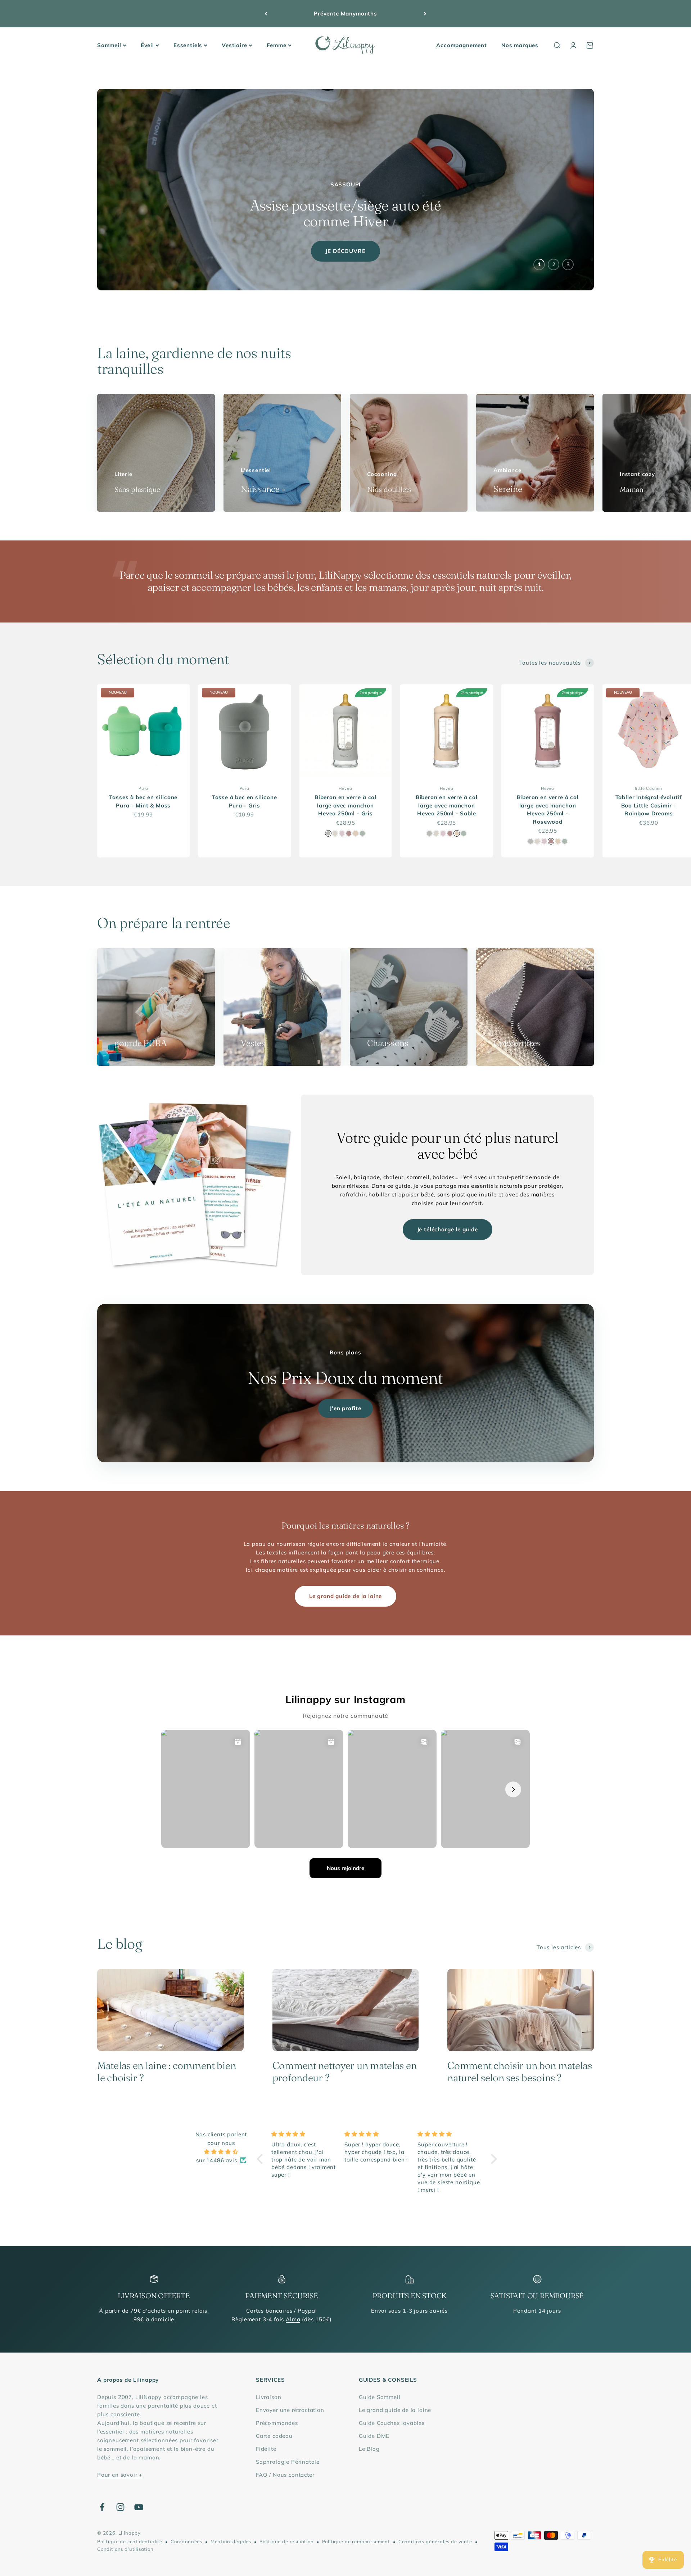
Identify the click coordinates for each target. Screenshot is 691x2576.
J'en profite (345, 1408)
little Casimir (649, 788)
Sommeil (109, 45)
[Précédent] (266, 14)
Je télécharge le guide (448, 1229)
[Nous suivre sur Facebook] (102, 2507)
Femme (277, 45)
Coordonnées (186, 2541)
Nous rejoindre (345, 1868)
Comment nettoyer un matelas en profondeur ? (345, 2072)
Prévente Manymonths (345, 13)
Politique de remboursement (356, 2541)
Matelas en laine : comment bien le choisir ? (166, 2072)
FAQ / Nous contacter (285, 2475)
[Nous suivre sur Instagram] (120, 2507)
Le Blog (369, 2449)
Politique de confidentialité (130, 2541)
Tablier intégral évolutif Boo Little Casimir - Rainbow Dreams (649, 805)
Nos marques (520, 45)
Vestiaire (234, 45)
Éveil (147, 45)
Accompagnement (462, 45)
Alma (293, 2319)
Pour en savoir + (120, 2475)
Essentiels (188, 45)
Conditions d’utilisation (125, 2549)
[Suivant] (425, 14)
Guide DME (374, 2436)
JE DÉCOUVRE (345, 251)
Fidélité (266, 2449)
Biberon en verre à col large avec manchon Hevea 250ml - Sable (447, 805)
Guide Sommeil (380, 2397)
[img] (221, 2152)
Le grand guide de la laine (345, 1596)
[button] (262, 2159)
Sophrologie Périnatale (288, 2462)
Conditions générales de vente (435, 2541)
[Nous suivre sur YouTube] (139, 2507)
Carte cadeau (274, 2436)
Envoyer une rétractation (290, 2410)
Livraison (268, 2397)
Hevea (345, 788)
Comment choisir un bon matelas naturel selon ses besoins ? (520, 2072)
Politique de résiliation (287, 2541)
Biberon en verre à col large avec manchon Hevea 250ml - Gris (345, 805)
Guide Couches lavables (392, 2423)
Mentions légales (231, 2541)
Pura (143, 788)
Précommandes (277, 2423)
